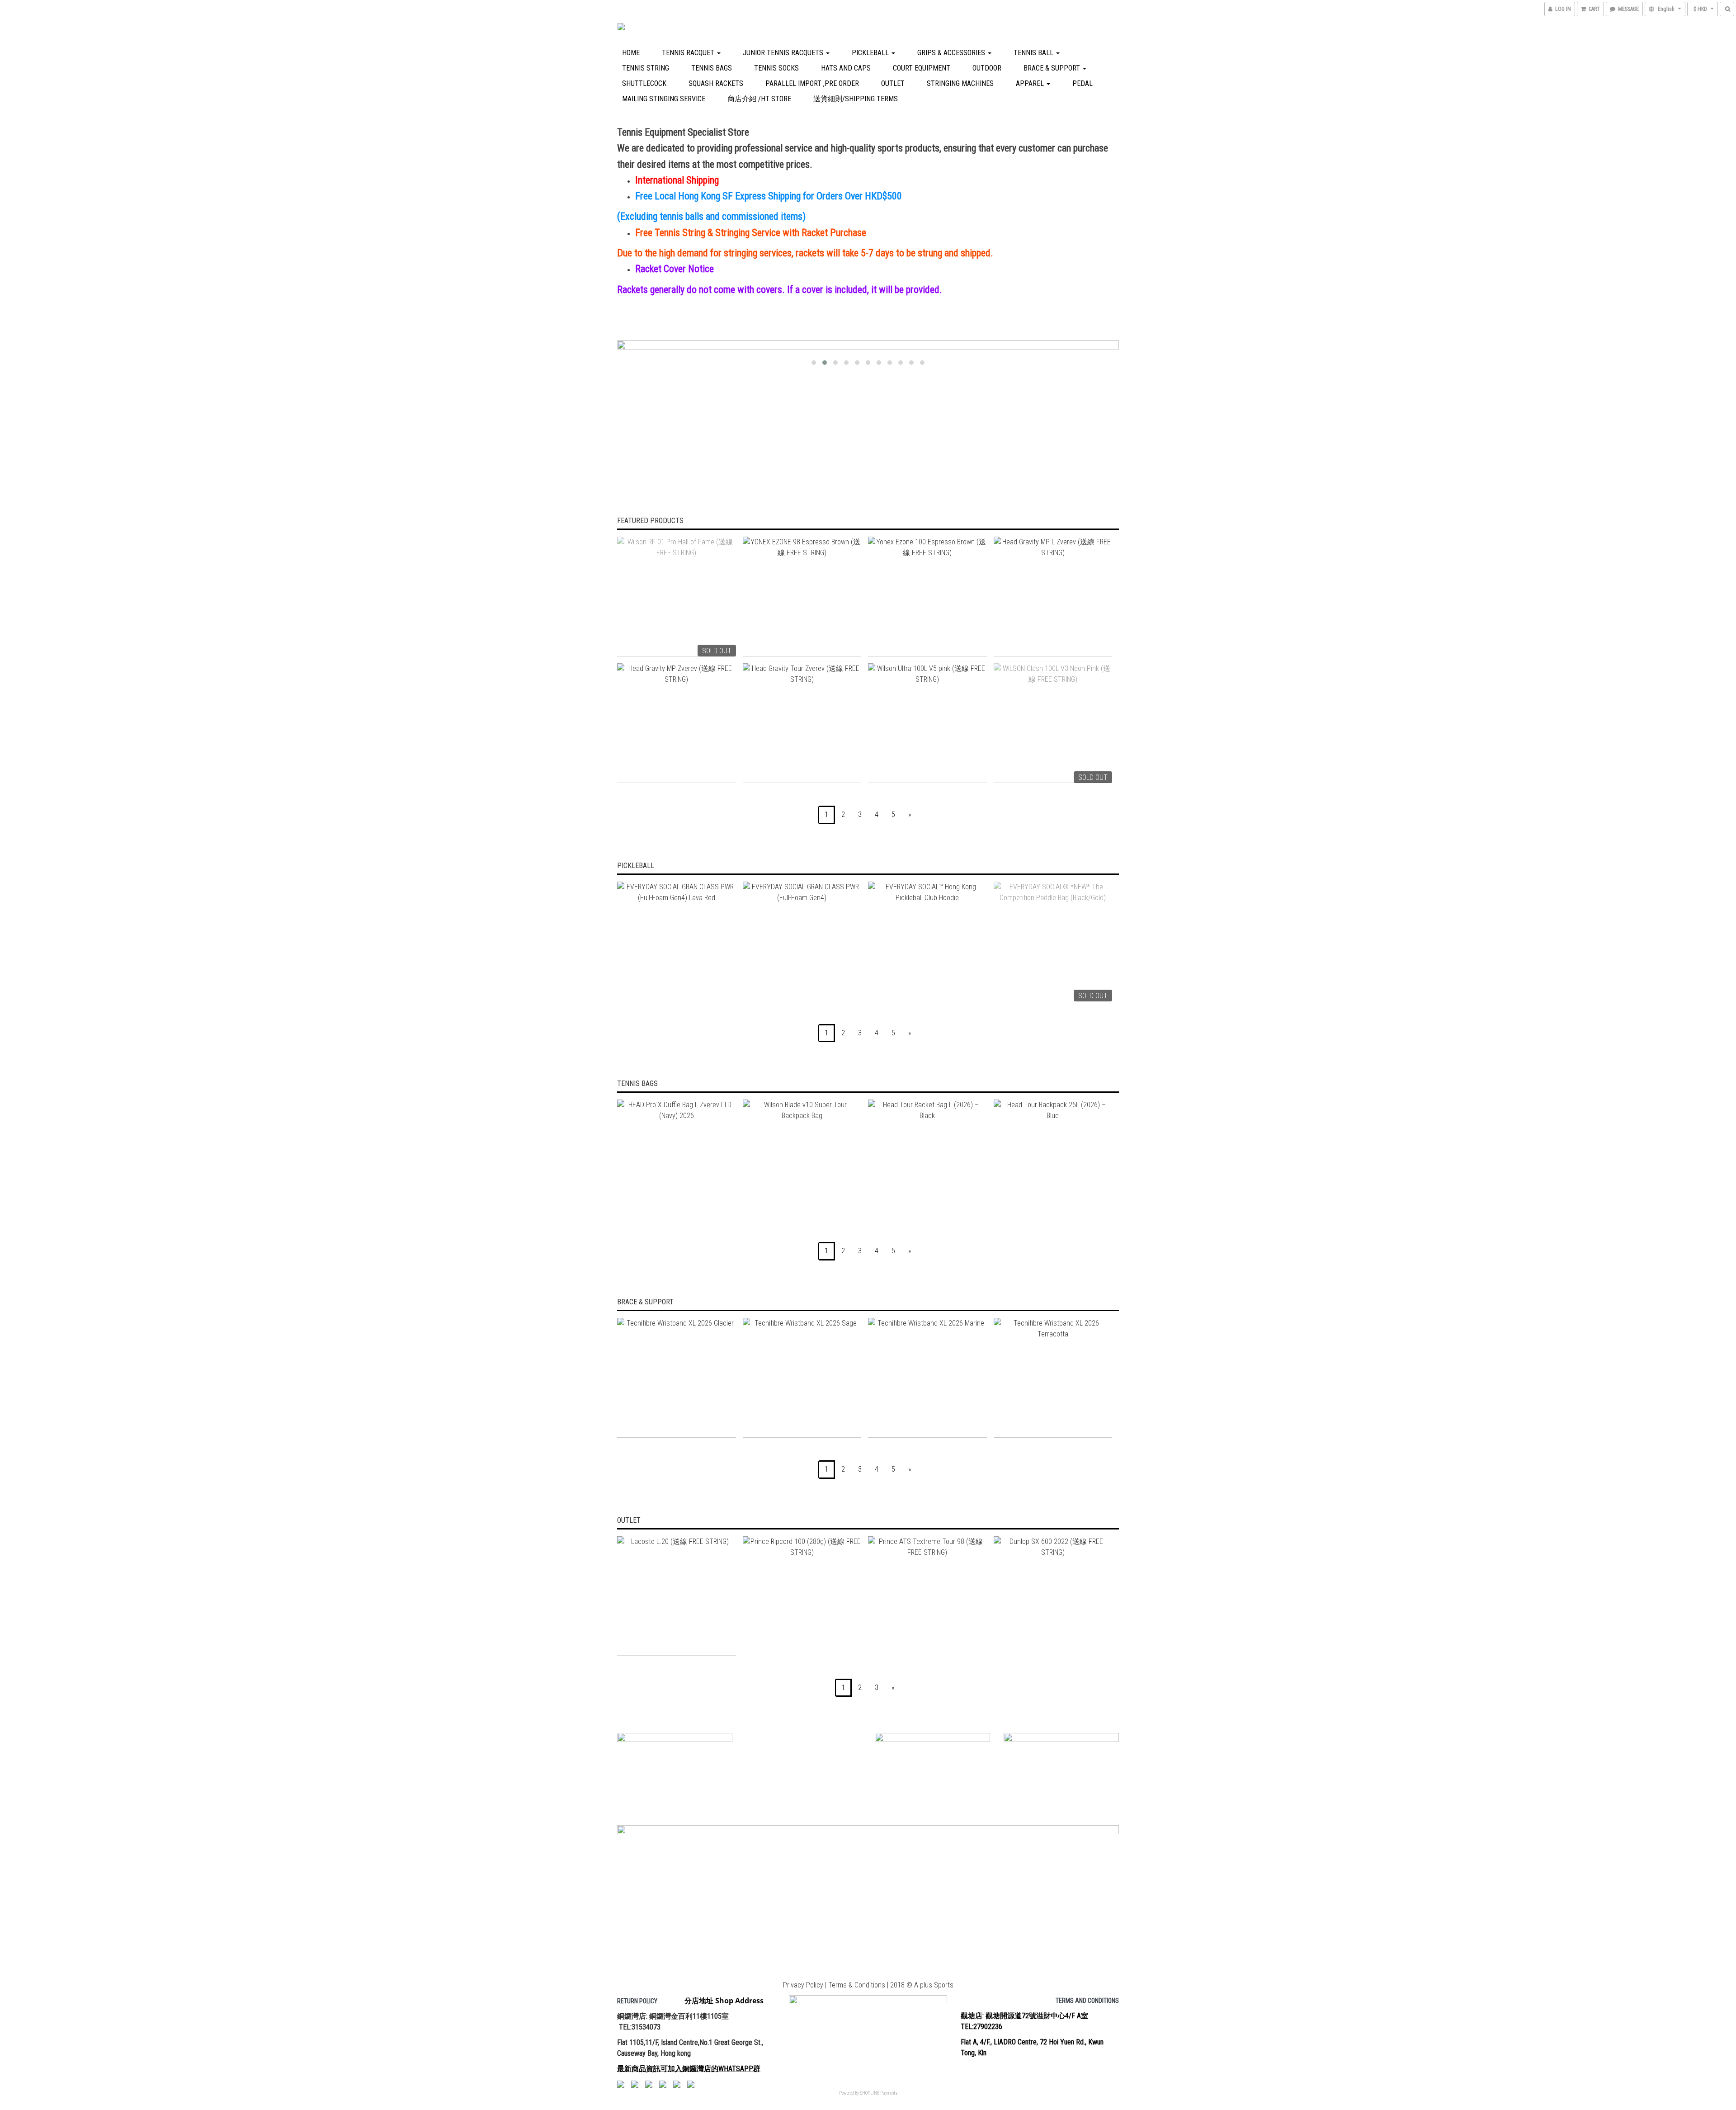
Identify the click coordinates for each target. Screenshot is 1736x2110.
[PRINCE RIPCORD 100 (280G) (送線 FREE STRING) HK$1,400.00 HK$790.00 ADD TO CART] (802, 1596)
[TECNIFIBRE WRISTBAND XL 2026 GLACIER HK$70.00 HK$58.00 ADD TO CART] (677, 1378)
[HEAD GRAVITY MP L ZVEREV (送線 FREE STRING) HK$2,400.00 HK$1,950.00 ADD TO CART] (1053, 597)
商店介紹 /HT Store (759, 99)
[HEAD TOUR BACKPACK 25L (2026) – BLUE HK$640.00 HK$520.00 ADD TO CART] (1053, 1159)
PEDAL (1083, 83)
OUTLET (893, 83)
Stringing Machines (960, 83)
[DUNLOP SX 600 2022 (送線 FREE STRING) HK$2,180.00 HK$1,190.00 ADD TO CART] (1053, 1596)
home (631, 53)
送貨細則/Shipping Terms (856, 99)
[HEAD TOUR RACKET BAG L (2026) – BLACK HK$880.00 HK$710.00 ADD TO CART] (927, 1159)
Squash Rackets (716, 83)
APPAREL (1031, 83)
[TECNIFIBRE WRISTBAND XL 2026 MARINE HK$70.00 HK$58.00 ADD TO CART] (927, 1378)
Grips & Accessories (952, 53)
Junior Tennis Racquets (784, 53)
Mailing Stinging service (664, 99)
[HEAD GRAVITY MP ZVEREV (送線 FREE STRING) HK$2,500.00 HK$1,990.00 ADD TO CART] (677, 723)
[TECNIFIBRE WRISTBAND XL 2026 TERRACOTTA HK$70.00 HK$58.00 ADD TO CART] (1053, 1378)
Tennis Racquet (689, 53)
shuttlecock (644, 83)
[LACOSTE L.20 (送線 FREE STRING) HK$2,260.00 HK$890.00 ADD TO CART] (677, 1596)
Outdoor (987, 68)
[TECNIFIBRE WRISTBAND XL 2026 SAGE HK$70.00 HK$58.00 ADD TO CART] (802, 1378)
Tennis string (646, 68)
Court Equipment (922, 68)
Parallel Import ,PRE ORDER (812, 83)
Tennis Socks (776, 68)
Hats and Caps (846, 68)
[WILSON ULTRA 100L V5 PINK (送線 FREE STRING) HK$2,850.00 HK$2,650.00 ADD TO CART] (927, 723)
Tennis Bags (712, 68)
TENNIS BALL (1034, 53)
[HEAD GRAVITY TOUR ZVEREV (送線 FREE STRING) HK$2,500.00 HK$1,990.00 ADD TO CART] (802, 723)
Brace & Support (1053, 68)
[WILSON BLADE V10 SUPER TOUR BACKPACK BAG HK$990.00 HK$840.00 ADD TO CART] (802, 1159)
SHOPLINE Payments (879, 2093)
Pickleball (871, 53)
